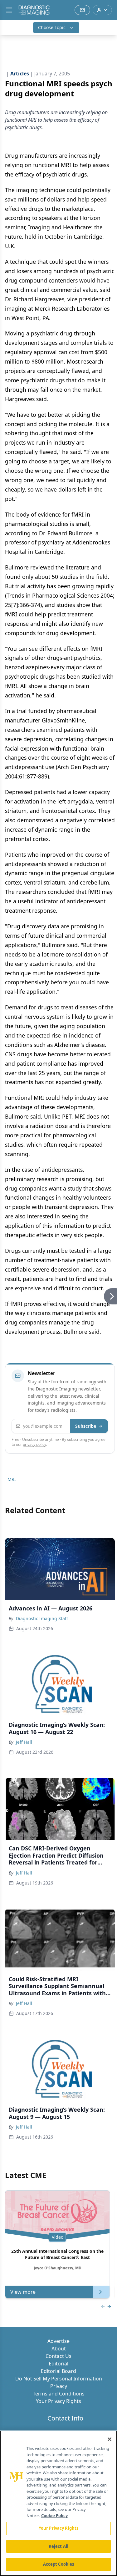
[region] (58, 2503)
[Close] (110, 2439)
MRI (12, 1479)
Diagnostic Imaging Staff (42, 1618)
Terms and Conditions (59, 2394)
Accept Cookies (59, 2564)
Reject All (58, 2546)
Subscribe (86, 1426)
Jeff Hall (24, 1742)
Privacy (59, 2386)
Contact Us (58, 2356)
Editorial (58, 2364)
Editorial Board (58, 2371)
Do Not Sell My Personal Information (59, 2379)
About (59, 2349)
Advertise (58, 2341)
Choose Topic (52, 27)
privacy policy (34, 1444)
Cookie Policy (54, 2516)
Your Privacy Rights (58, 2401)
